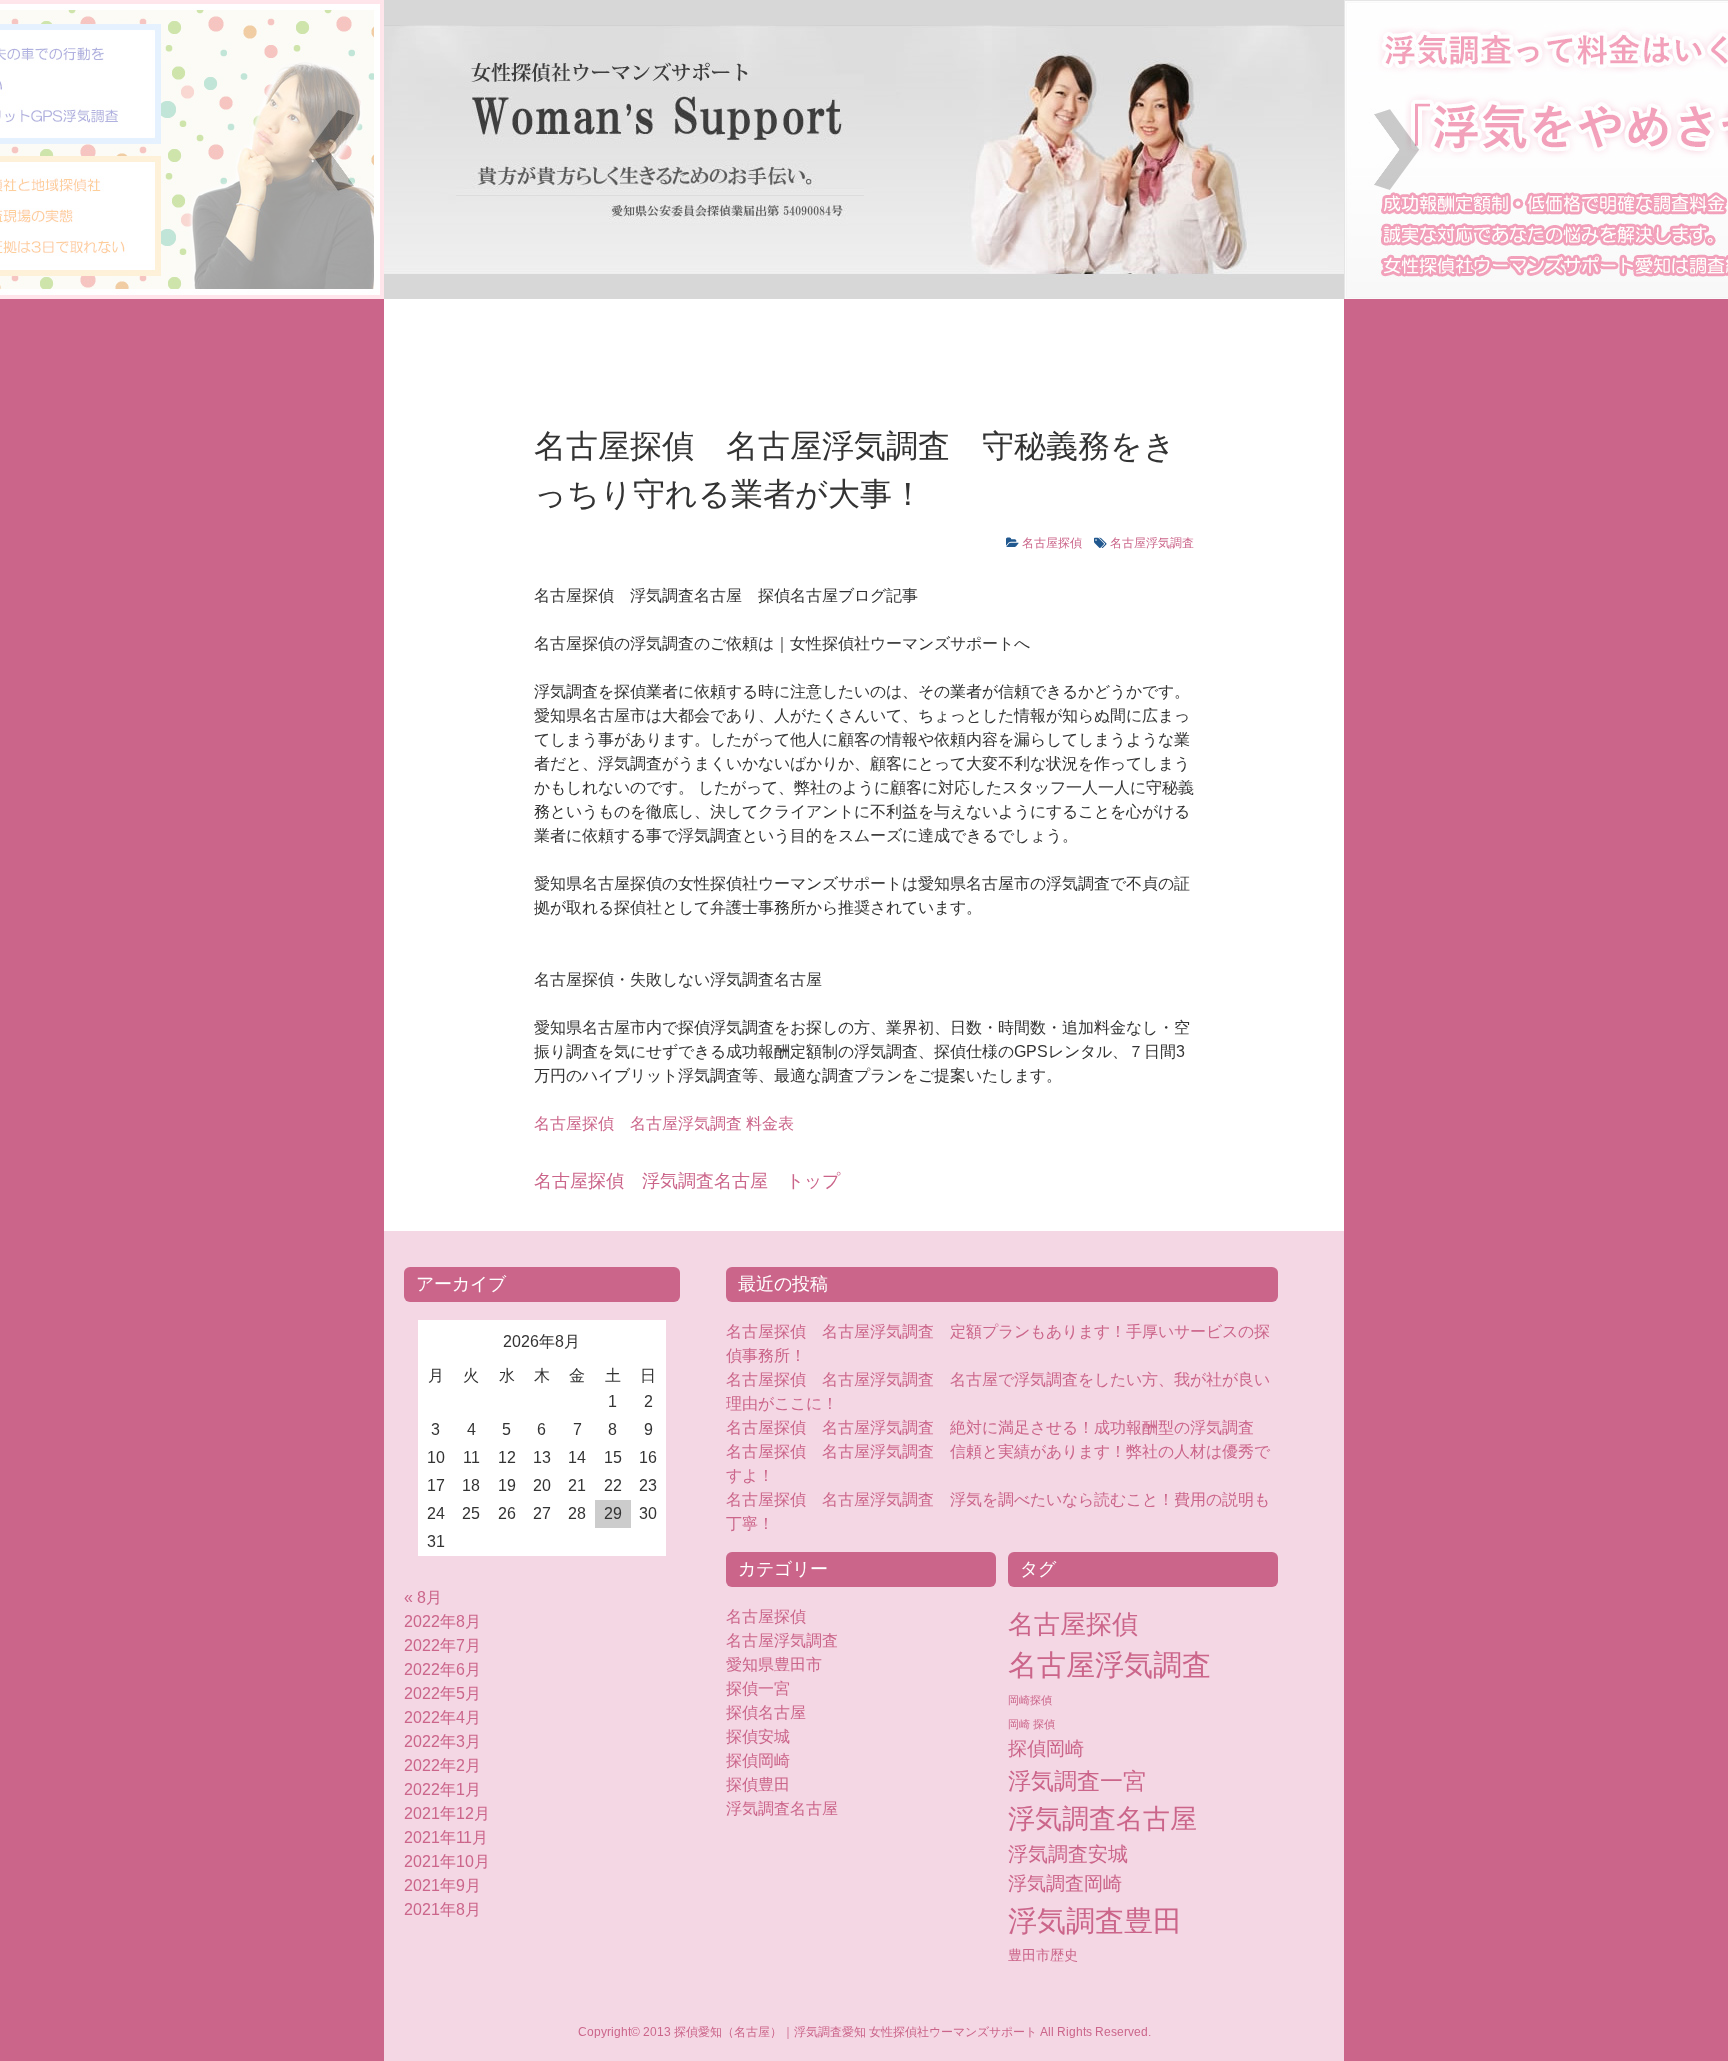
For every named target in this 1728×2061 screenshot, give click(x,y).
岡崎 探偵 (1031, 1724)
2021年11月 (446, 1837)
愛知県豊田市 (774, 1664)
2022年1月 (442, 1789)
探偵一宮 (758, 1688)
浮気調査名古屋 (782, 1808)
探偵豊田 (774, 1784)
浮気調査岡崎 (1065, 1883)
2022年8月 (442, 1621)
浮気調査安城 (1068, 1854)
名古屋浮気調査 (1152, 543)
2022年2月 (442, 1765)
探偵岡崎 (766, 1760)
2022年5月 (442, 1693)
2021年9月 (442, 1885)
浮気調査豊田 (1095, 1920)
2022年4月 (442, 1717)
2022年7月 (442, 1645)
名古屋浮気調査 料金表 (664, 1123)
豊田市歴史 (1043, 1955)
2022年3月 (442, 1741)
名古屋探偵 (1052, 543)
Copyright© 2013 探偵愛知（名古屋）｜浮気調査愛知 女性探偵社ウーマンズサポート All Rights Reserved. (864, 2032)
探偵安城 (758, 1736)
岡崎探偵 (1030, 1700)
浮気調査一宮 (1077, 1781)
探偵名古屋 (766, 1712)
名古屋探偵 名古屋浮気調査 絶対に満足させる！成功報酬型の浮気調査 (990, 1427)
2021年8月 (442, 1909)
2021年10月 (447, 1861)
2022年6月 (442, 1669)
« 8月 (423, 1597)
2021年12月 (447, 1813)
